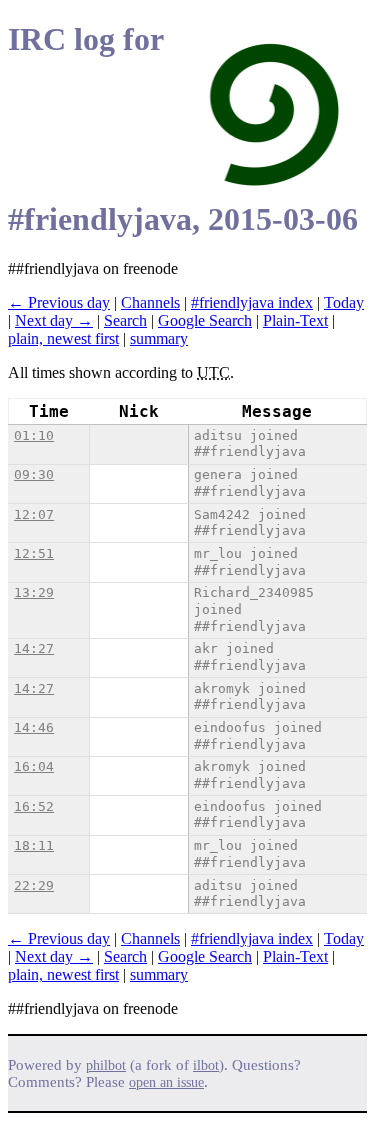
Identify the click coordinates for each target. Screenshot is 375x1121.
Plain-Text (295, 320)
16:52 (34, 806)
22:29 (34, 885)
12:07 (34, 514)
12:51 (34, 553)
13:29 (34, 592)
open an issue (166, 1082)
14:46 (34, 727)
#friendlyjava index (252, 302)
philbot (106, 1065)
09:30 (34, 474)
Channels (150, 302)
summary (159, 338)
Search (125, 320)
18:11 (34, 845)
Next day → (54, 320)
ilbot (206, 1065)
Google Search (205, 320)
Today (344, 302)
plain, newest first (63, 338)
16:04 (34, 766)
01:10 (34, 435)
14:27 (34, 648)
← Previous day (59, 302)
